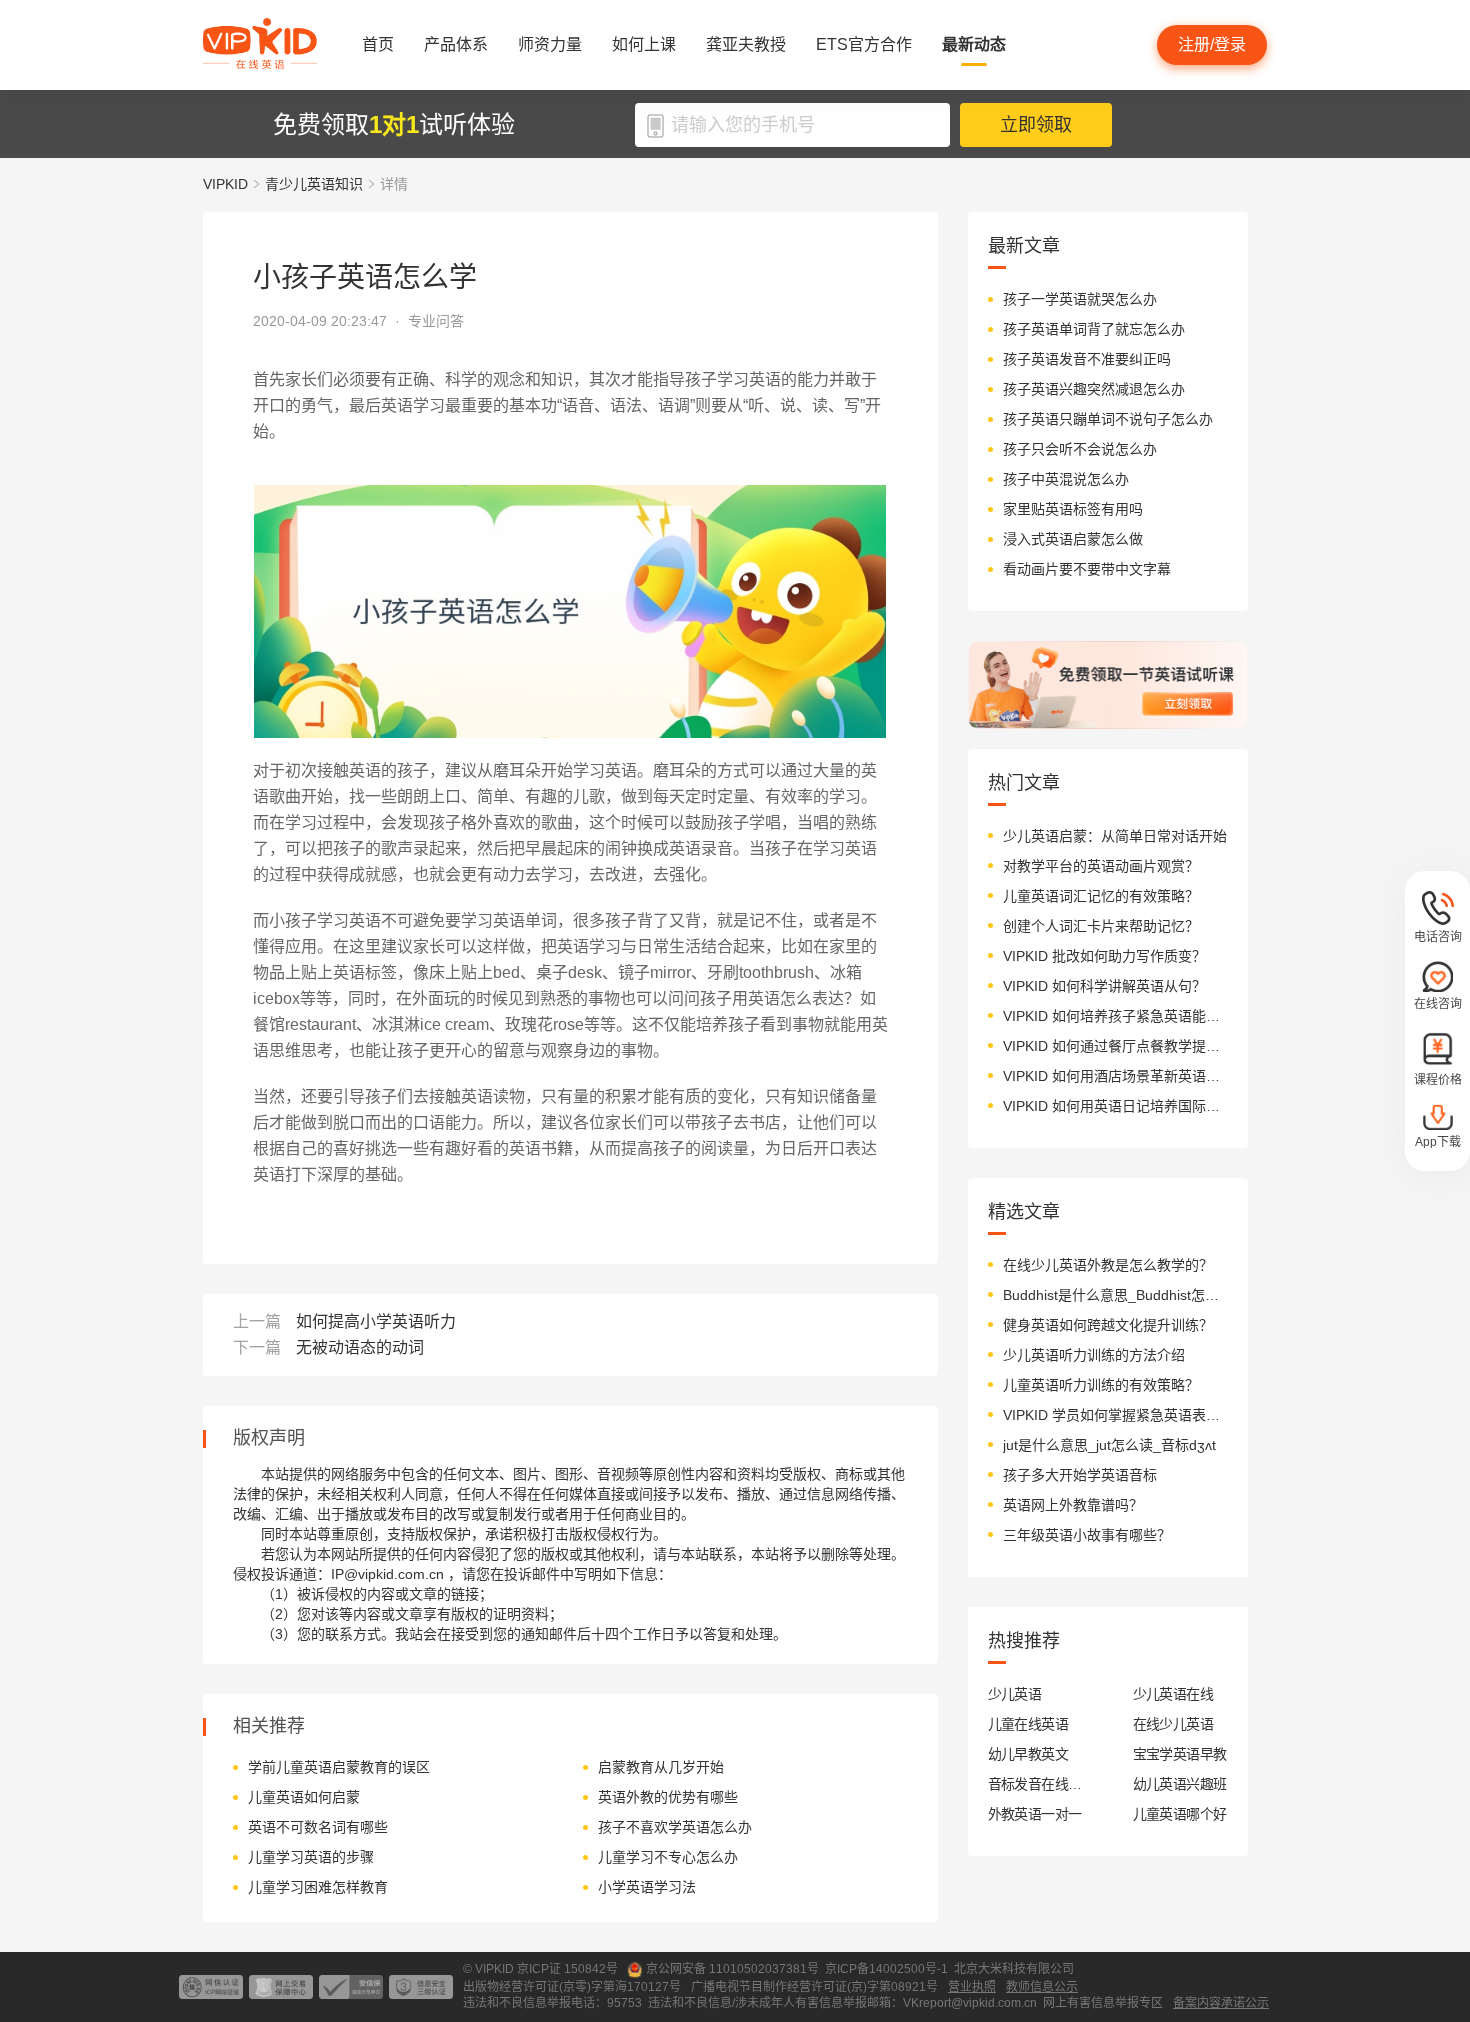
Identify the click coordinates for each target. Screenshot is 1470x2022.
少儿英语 (1015, 1694)
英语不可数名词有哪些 (318, 1827)
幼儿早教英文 (1028, 1754)
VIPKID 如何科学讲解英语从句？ (1104, 986)
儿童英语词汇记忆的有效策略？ (1101, 896)
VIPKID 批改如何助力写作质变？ (1104, 956)
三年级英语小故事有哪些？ (1087, 1535)
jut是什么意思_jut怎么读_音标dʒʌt (1109, 1445)
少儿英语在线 (1173, 1694)
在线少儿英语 (1173, 1724)
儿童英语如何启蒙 (304, 1797)
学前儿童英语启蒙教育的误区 (339, 1767)
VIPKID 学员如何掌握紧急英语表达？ (1115, 1415)
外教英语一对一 (1035, 1814)
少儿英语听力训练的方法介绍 (1094, 1355)
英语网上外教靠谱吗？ (1073, 1505)
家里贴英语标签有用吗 (1073, 509)
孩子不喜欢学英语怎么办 (675, 1827)
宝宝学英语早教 (1180, 1754)
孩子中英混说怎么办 (1066, 479)
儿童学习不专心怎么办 (668, 1857)
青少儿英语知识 (314, 184)
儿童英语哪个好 (1180, 1814)
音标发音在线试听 (1035, 1784)
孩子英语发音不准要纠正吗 (1087, 359)
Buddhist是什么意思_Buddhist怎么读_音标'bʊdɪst (1115, 1295)
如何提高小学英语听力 (376, 1321)
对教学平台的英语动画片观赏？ (1101, 866)
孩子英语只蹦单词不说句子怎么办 (1108, 419)
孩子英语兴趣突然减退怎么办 (1094, 389)
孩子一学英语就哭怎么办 (1080, 299)
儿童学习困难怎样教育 (318, 1887)
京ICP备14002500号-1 (886, 1969)
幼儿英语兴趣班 (1180, 1784)
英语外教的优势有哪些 (668, 1797)
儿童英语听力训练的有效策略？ (1101, 1385)
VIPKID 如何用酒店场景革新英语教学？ (1115, 1076)
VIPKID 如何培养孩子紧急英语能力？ (1115, 1016)
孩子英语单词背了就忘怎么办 (1094, 329)
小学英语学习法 (647, 1887)
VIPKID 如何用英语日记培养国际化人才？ (1115, 1106)
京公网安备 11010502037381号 (732, 1969)
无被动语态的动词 (360, 1347)
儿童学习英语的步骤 (311, 1857)
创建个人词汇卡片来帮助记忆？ (1101, 926)
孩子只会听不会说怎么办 (1080, 449)
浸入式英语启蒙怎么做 (1073, 539)
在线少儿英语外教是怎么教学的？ (1108, 1265)
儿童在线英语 (1028, 1724)
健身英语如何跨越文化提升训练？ (1108, 1325)
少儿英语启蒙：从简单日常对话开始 (1115, 836)
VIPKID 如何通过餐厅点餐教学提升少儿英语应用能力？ (1115, 1046)
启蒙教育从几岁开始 (661, 1767)
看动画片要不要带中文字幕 (1087, 569)
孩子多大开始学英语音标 (1080, 1475)
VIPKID (225, 184)
